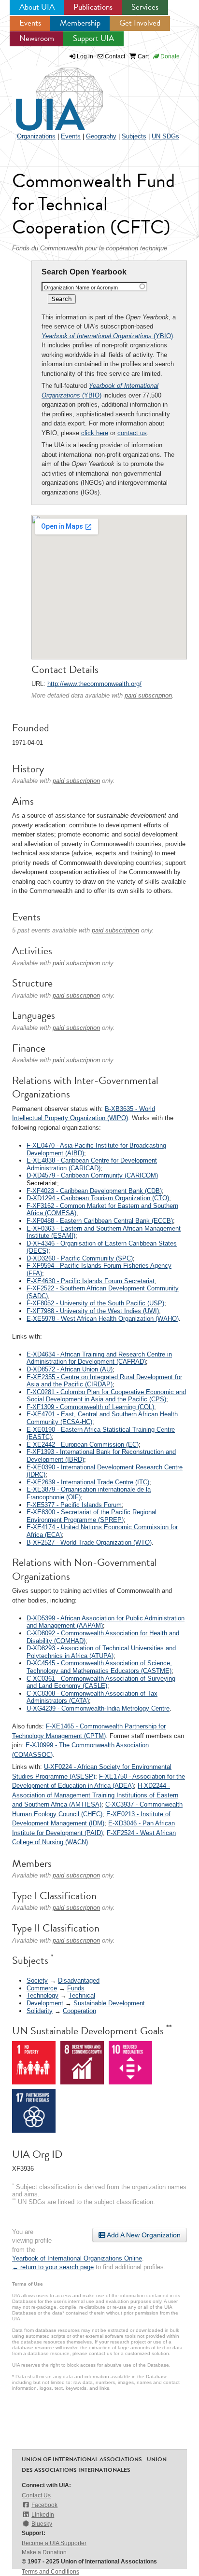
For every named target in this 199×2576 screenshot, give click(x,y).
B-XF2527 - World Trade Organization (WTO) (89, 1542)
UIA (48, 94)
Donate (169, 56)
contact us (132, 433)
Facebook (44, 2505)
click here (95, 433)
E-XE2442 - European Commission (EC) (83, 1445)
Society (37, 1980)
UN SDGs (165, 136)
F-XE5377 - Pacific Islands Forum (74, 1505)
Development (45, 2003)
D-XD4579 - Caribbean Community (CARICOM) (92, 1175)
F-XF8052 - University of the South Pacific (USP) (95, 1303)
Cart (142, 56)
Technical (82, 1995)
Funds (76, 1988)
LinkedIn (43, 2515)
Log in (85, 56)
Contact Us (36, 2495)
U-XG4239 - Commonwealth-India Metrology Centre (98, 1708)
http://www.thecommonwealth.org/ (94, 684)
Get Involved (140, 23)
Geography (101, 136)
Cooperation (79, 2011)
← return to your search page (53, 2267)
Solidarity (40, 2011)
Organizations (36, 136)
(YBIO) (107, 336)
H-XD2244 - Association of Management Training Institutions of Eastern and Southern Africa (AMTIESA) (95, 1795)
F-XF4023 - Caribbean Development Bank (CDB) (94, 1191)
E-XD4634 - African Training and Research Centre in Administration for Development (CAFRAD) (99, 1358)
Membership (80, 23)
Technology (43, 1995)
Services (145, 7)
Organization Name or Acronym (81, 288)
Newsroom (37, 38)
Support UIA (93, 38)
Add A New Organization (143, 2235)
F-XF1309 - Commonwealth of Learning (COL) (90, 1407)
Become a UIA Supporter (54, 2543)
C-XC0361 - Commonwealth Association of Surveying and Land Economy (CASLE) (101, 1682)
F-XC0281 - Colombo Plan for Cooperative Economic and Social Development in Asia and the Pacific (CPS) (106, 1396)
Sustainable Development (109, 2003)
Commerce (42, 1988)
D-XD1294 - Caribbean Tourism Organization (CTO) (98, 1198)
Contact (114, 56)
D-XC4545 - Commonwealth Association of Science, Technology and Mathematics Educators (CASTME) (99, 1667)
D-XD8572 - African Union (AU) (70, 1369)
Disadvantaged (79, 1980)
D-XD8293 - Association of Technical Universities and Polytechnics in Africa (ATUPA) (101, 1652)
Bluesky (42, 2524)
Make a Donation (44, 2552)
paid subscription (148, 695)
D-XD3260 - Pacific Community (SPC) (80, 1258)
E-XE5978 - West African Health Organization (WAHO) (103, 1319)
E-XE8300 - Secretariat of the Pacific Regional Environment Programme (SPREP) (92, 1516)
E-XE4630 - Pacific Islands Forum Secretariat (91, 1281)
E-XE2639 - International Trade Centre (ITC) (88, 1482)
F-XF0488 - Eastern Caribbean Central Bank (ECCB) (100, 1221)
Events (30, 23)
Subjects (134, 136)
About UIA (37, 7)
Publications (93, 7)
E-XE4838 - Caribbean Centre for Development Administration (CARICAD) (92, 1164)
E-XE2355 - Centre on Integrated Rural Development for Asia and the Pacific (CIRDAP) (104, 1381)
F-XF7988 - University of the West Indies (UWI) (93, 1311)
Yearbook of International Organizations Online (77, 2258)
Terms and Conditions (50, 2572)
